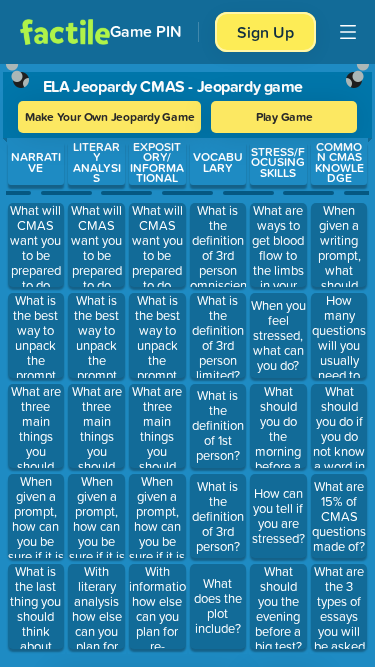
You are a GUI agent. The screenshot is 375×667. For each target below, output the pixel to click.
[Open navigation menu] (348, 32)
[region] (187, 361)
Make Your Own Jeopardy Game (110, 116)
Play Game (284, 116)
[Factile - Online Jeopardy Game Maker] (65, 32)
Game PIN (146, 31)
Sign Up (265, 32)
